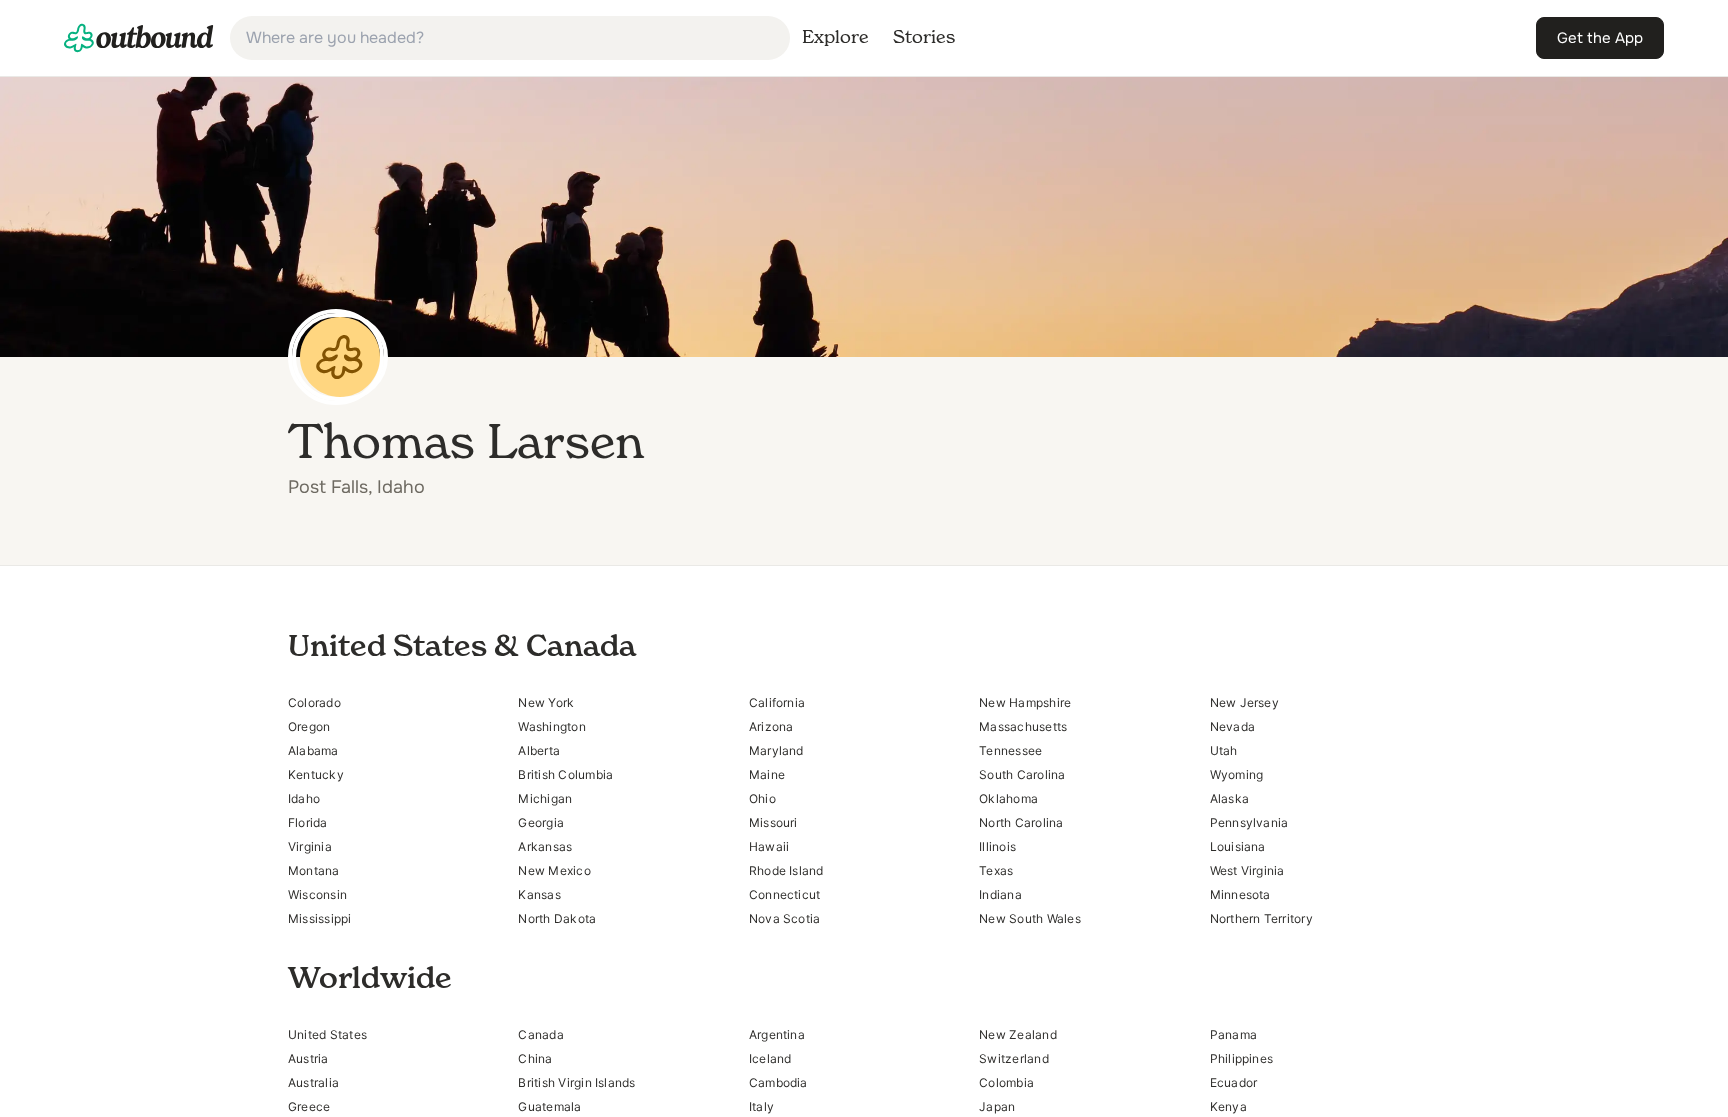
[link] (139, 38)
